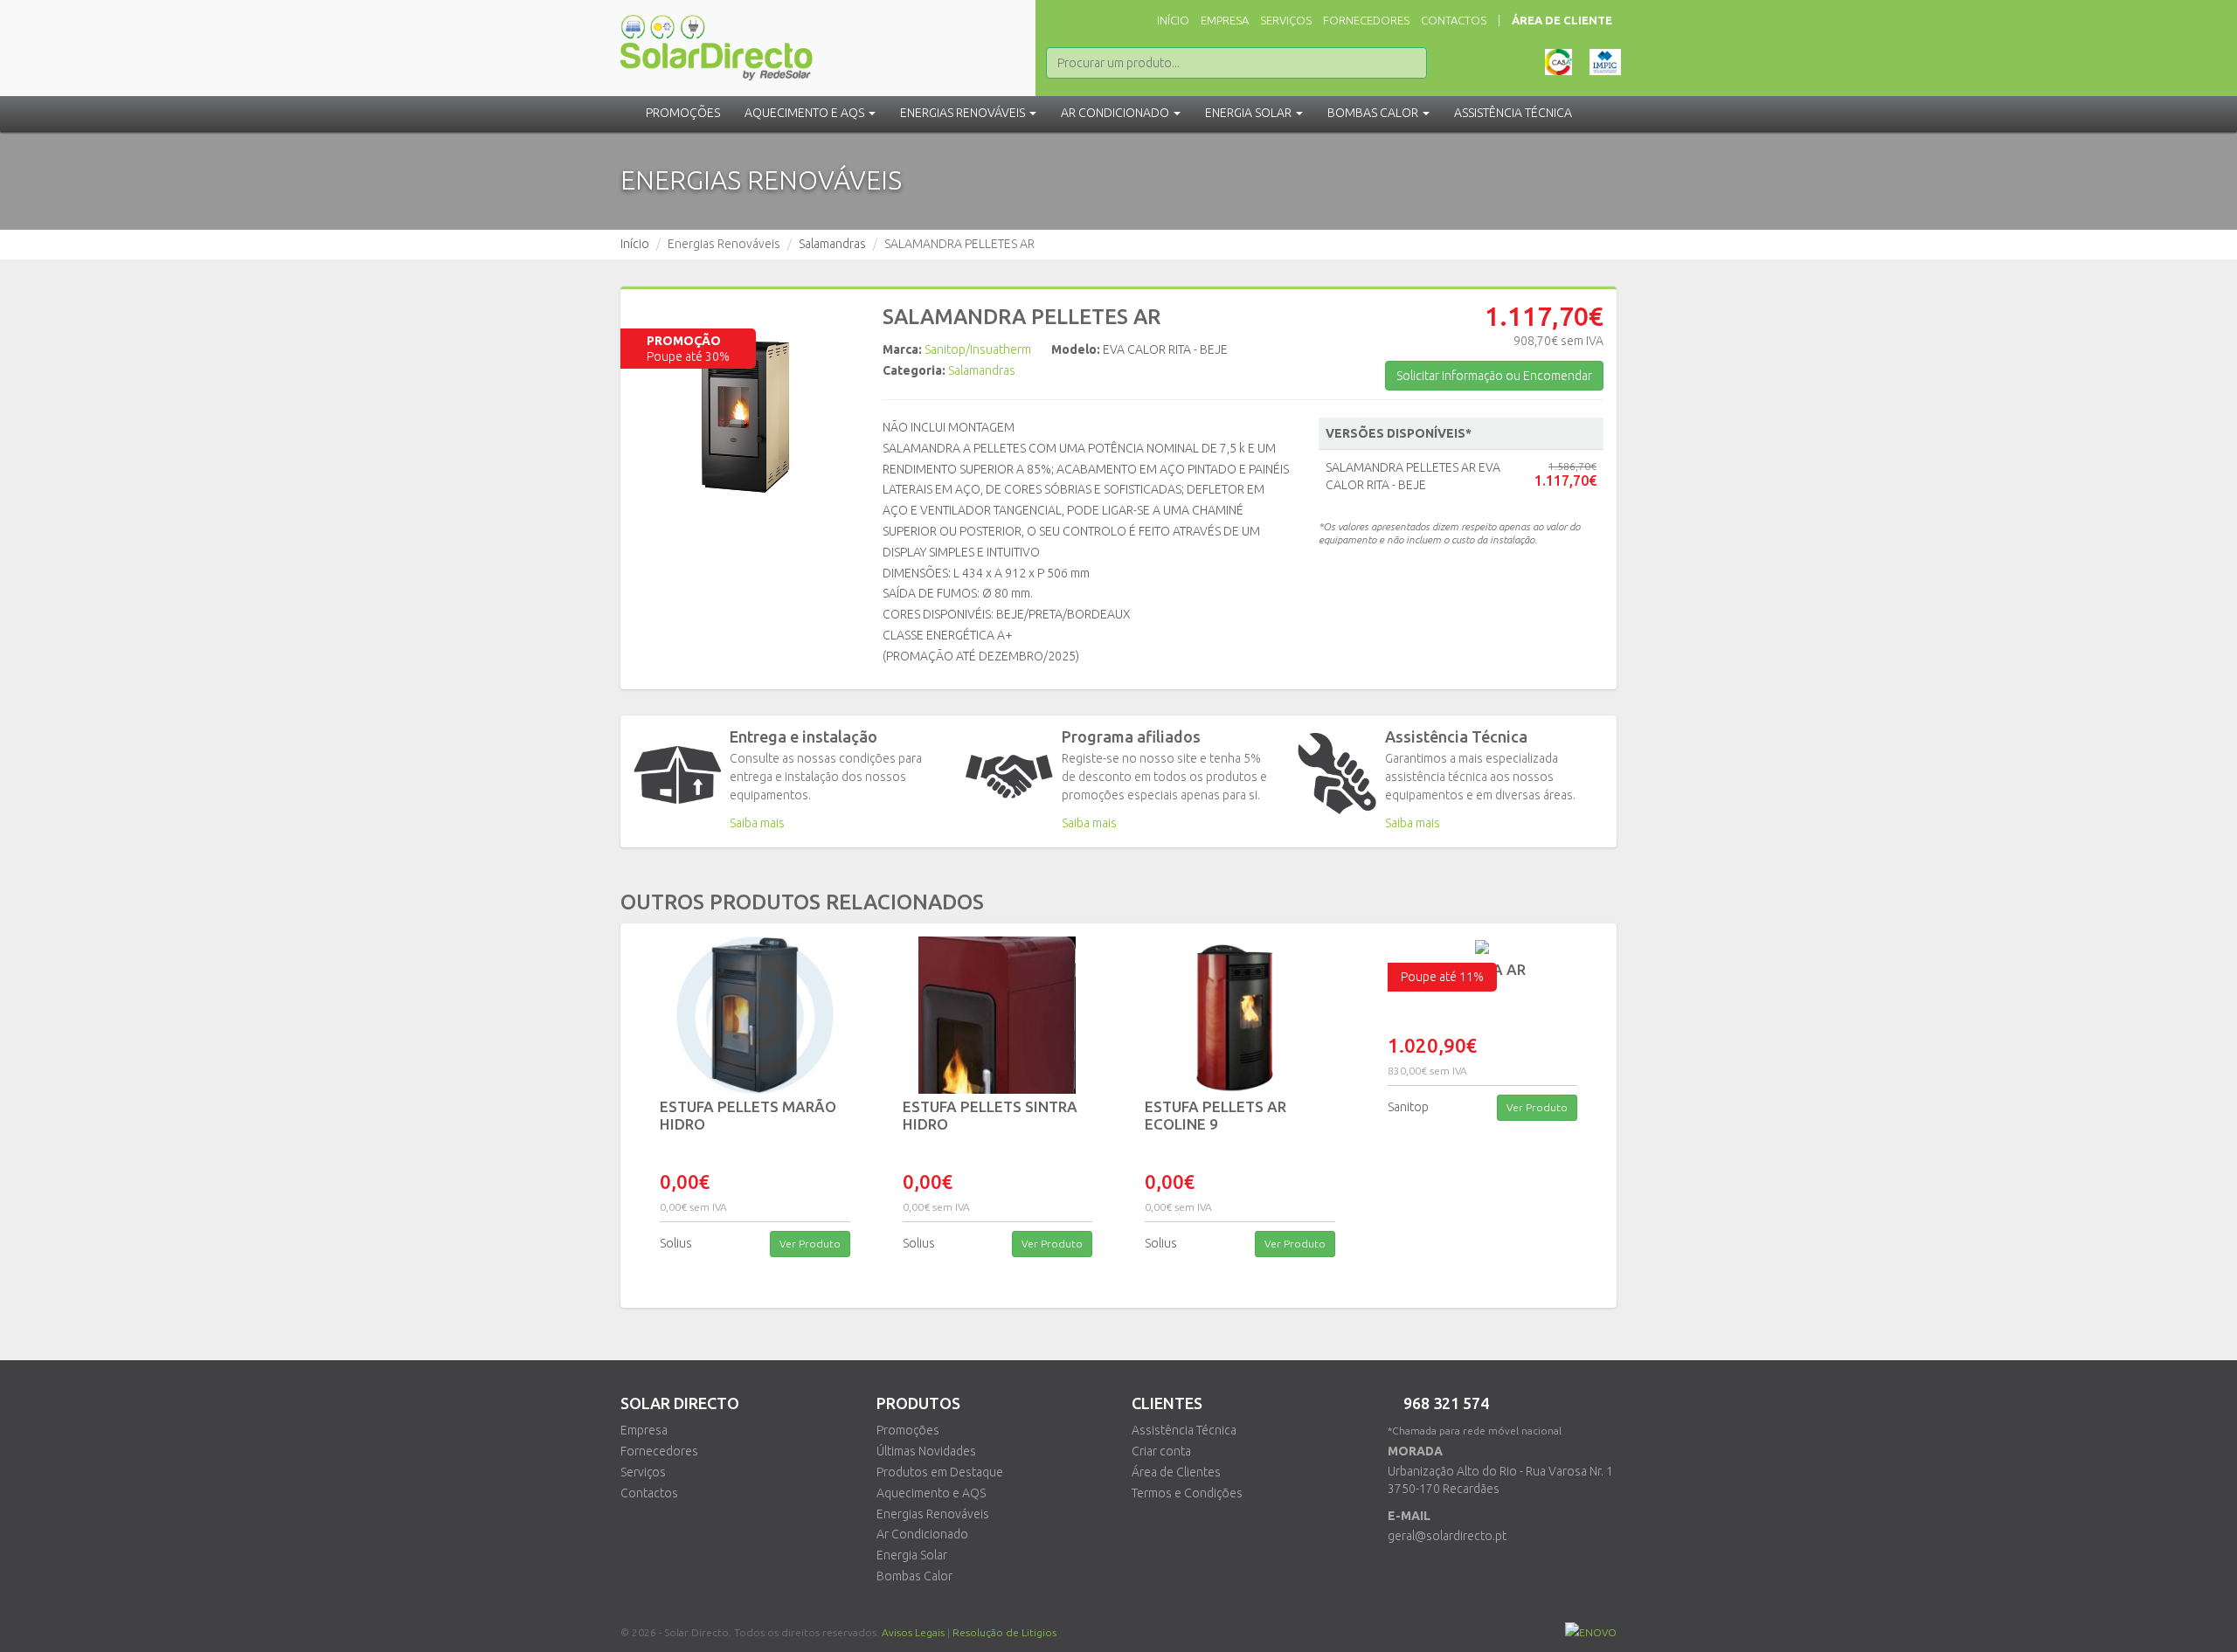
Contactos (1454, 20)
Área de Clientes (1176, 1472)
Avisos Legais (913, 1632)
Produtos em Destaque (940, 1472)
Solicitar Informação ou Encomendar (1494, 376)
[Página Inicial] (717, 39)
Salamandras (832, 244)
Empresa (1225, 20)
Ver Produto (810, 1244)
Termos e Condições (1187, 1493)
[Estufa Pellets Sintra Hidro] (998, 1015)
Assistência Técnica (1184, 1430)
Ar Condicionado (922, 1534)
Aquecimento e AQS (931, 1493)
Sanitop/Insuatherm (978, 349)
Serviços (1286, 20)
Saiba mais (757, 823)
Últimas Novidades (926, 1451)
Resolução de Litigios (1004, 1632)
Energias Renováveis (933, 1514)
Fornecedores (1366, 20)
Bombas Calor (914, 1576)
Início (1173, 20)
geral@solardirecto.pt (1447, 1536)
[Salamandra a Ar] (1483, 947)
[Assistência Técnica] (1337, 774)
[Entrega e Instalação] (677, 775)
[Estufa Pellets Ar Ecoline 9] (1240, 1015)
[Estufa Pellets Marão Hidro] (755, 1015)
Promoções (683, 113)
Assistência (1513, 113)
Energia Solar (912, 1555)
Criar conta (1161, 1451)
